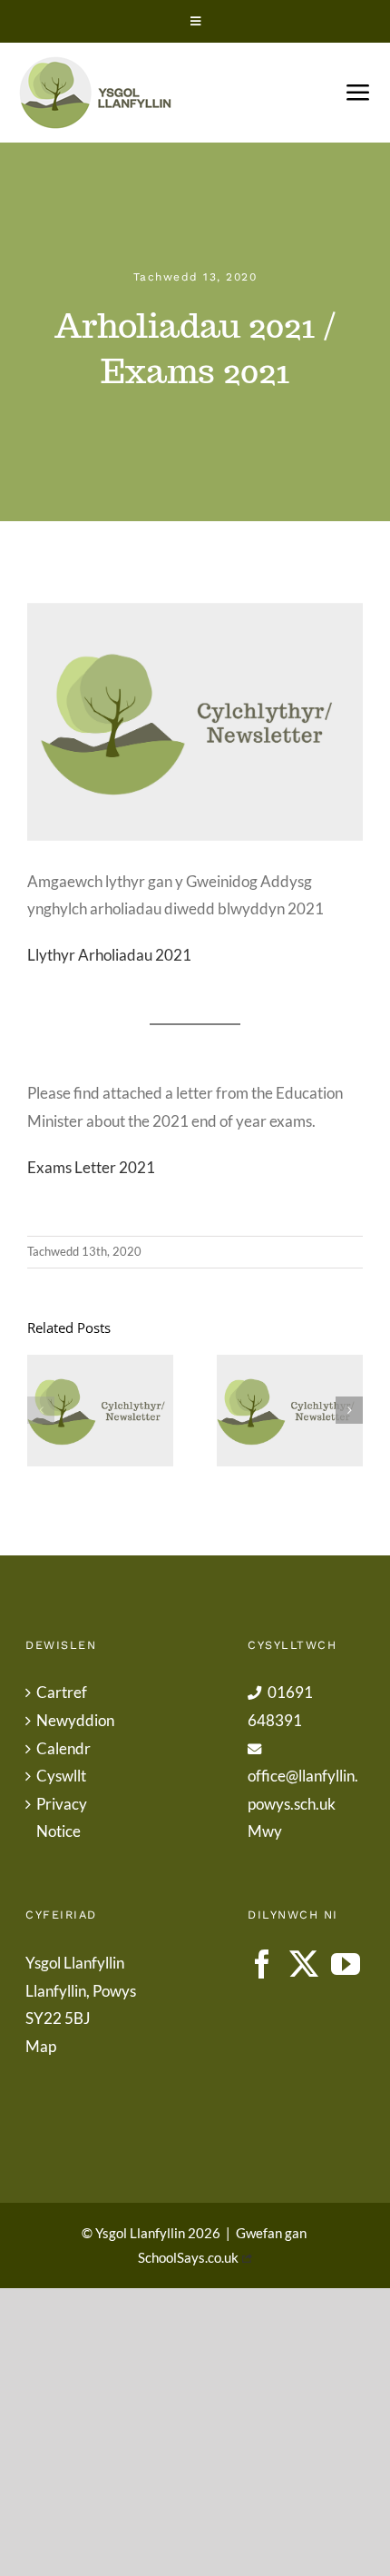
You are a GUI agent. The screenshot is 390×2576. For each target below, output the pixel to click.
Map (41, 2046)
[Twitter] (304, 1964)
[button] (41, 1410)
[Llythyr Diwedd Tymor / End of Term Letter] (100, 1411)
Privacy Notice (62, 1818)
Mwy (265, 1831)
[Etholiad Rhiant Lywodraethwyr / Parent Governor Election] (290, 1411)
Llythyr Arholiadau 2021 (109, 955)
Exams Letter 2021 (91, 1167)
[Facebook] (262, 1964)
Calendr (63, 1748)
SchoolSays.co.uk (188, 2257)
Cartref (62, 1692)
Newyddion (75, 1720)
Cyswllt (61, 1776)
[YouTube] (346, 1964)
